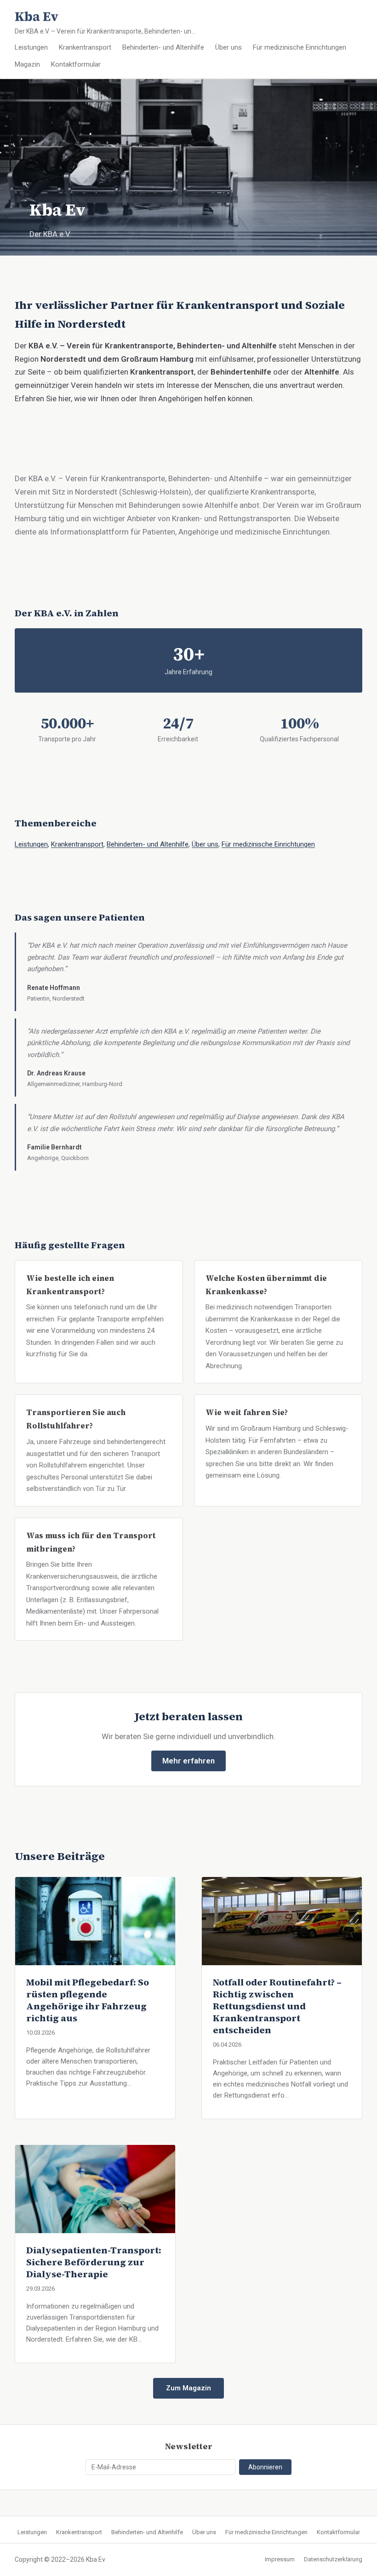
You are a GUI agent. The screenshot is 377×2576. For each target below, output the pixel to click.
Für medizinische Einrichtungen (300, 47)
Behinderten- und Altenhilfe (163, 47)
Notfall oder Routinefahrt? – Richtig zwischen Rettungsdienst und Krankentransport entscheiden (277, 2006)
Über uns (228, 47)
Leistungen (31, 47)
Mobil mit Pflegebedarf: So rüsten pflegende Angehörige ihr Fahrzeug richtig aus (88, 2000)
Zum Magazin (188, 2388)
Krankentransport (85, 47)
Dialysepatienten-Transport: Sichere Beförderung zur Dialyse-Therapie (94, 2262)
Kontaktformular (76, 64)
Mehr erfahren (188, 1761)
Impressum (280, 2559)
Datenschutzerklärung (333, 2559)
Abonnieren (265, 2467)
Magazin (27, 64)
